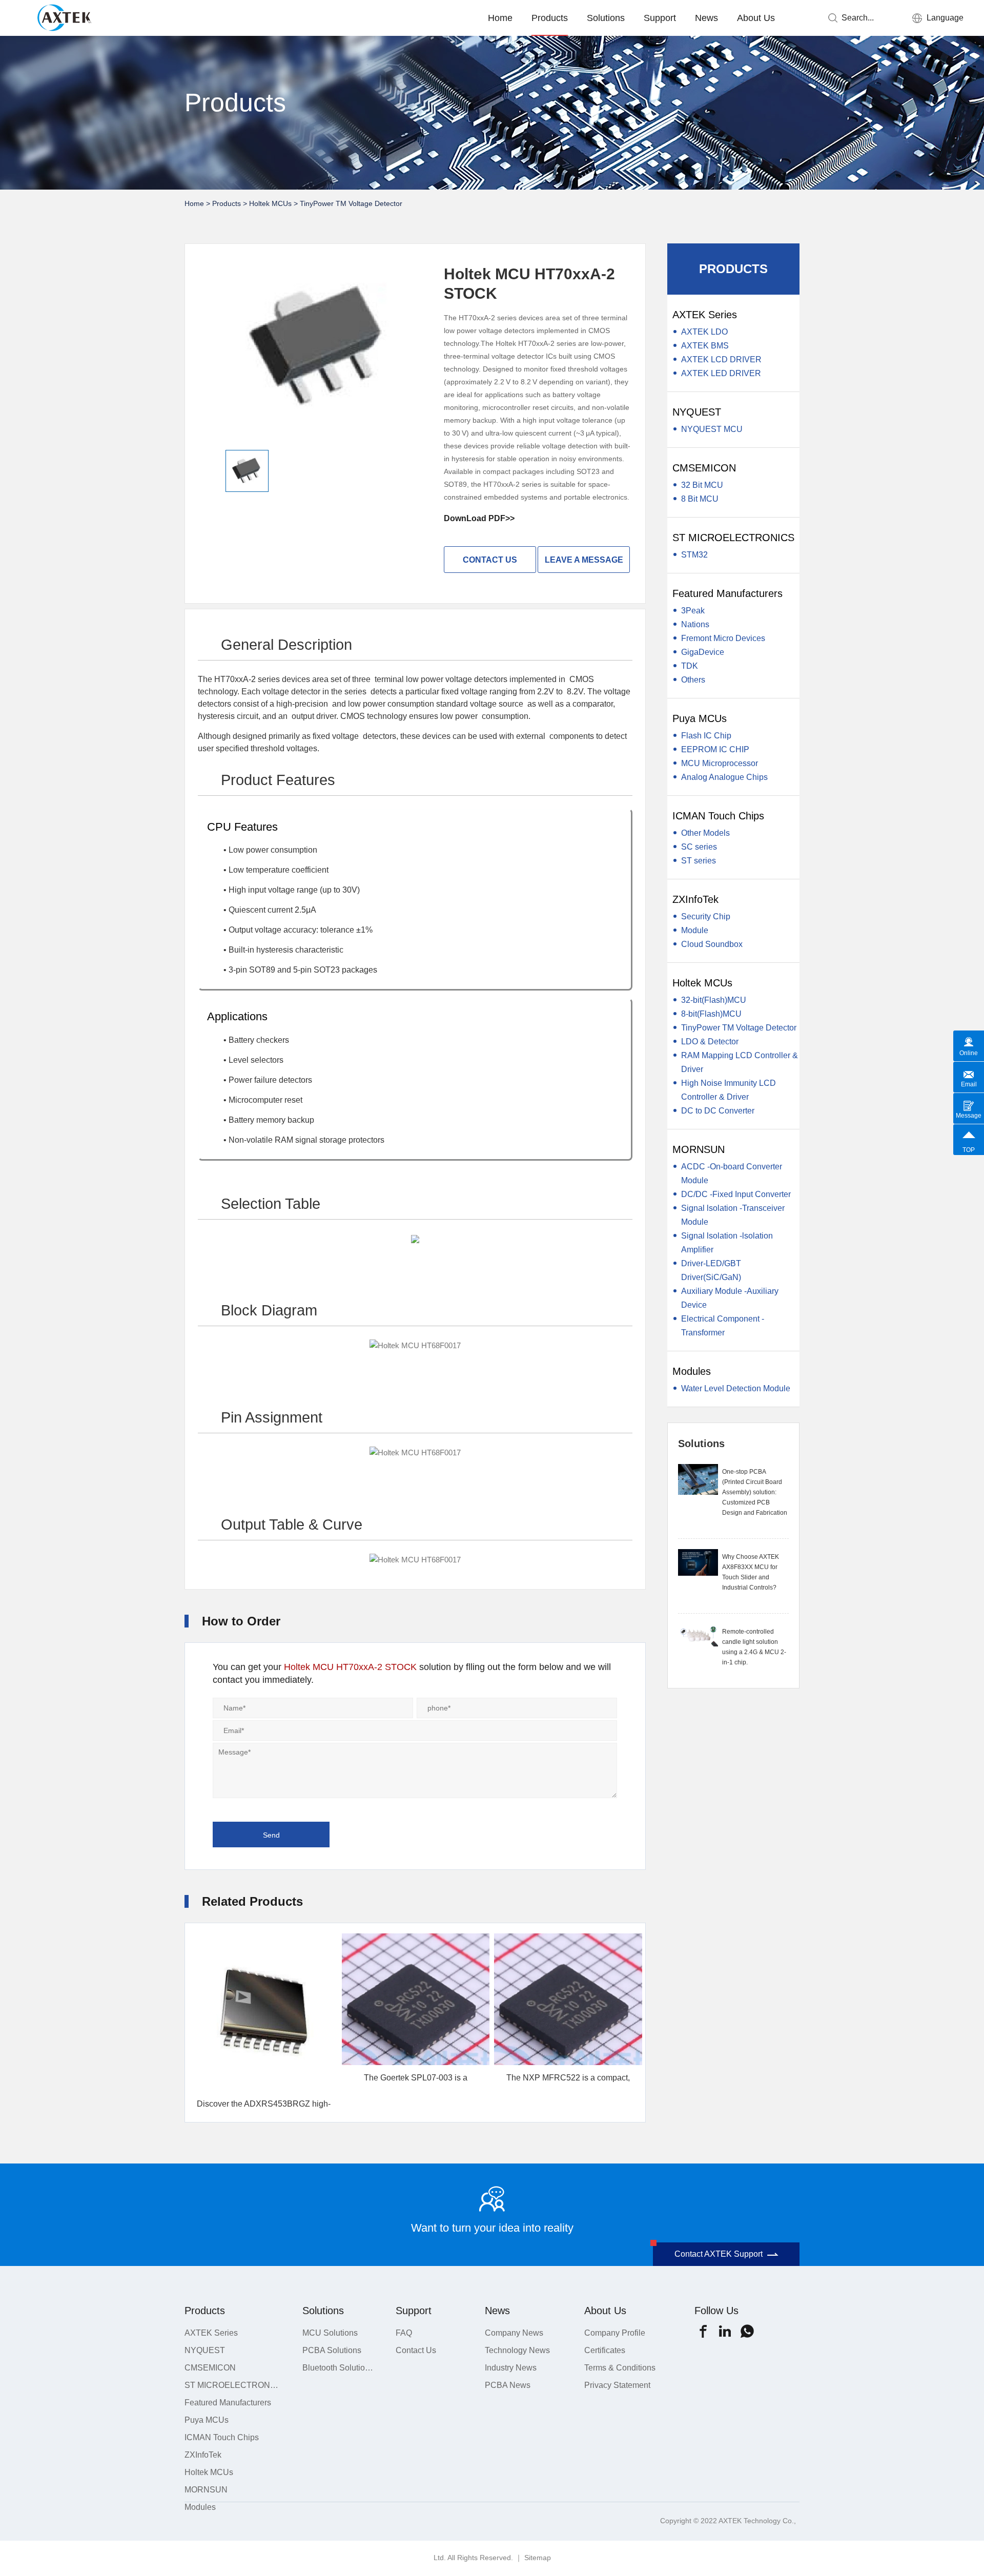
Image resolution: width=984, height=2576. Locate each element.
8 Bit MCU (700, 499)
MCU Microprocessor (720, 763)
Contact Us (416, 2350)
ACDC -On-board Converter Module (732, 1173)
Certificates (605, 2350)
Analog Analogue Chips (724, 777)
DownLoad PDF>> (479, 518)
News (706, 18)
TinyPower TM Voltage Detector (351, 203)
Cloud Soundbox (712, 944)
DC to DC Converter (718, 1111)
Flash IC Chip (706, 736)
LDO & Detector (710, 1042)
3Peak (693, 611)
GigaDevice (703, 652)
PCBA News (508, 2385)
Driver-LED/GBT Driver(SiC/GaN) (711, 1270)
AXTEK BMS (705, 346)
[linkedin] (725, 2331)
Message (969, 1116)
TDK (690, 666)
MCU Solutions (330, 2333)
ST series (699, 861)
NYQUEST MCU (712, 429)
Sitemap (538, 2558)
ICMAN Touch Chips (718, 816)
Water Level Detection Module (736, 1388)
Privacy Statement (617, 2385)
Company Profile (615, 2333)
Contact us (490, 560)
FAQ (404, 2333)
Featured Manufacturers (727, 593)
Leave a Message (584, 560)
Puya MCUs (700, 718)
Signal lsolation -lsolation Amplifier (727, 1243)
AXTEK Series (705, 315)
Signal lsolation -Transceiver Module (733, 1215)
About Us (756, 18)
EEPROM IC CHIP (715, 749)
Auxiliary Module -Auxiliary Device (730, 1298)
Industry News (511, 2368)
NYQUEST (697, 412)
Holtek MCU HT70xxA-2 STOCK (350, 1667)
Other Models (705, 833)
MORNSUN (699, 1149)
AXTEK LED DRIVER (721, 373)
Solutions (606, 18)
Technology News (517, 2350)
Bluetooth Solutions (338, 2368)
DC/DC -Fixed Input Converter (736, 1194)
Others (693, 680)
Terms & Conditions (620, 2368)
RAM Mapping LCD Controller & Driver (740, 1062)
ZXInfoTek (695, 899)
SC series (699, 847)
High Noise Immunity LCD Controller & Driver (729, 1090)
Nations (695, 624)
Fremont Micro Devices (723, 638)
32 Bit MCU (702, 485)
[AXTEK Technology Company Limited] (68, 16)
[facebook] (703, 2331)
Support (660, 18)
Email (969, 1084)
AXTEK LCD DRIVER (721, 359)
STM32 (694, 555)
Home (500, 18)
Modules (692, 1371)
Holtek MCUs (270, 203)
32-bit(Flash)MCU (714, 1000)
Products (550, 18)
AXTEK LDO (704, 332)
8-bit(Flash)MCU (711, 1014)
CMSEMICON (704, 468)
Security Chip (706, 916)
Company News (514, 2333)
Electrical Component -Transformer (723, 1326)
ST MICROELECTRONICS (733, 538)
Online (969, 1053)
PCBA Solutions (332, 2350)
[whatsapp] (747, 2331)
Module (695, 930)
